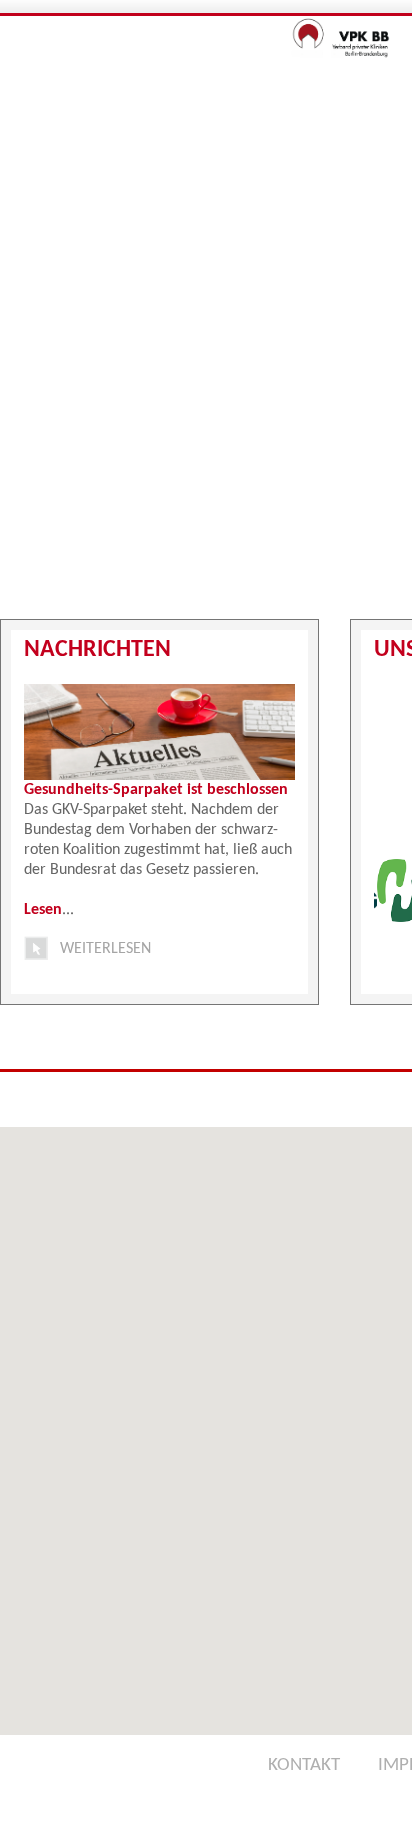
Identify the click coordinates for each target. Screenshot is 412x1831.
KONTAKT (304, 1765)
